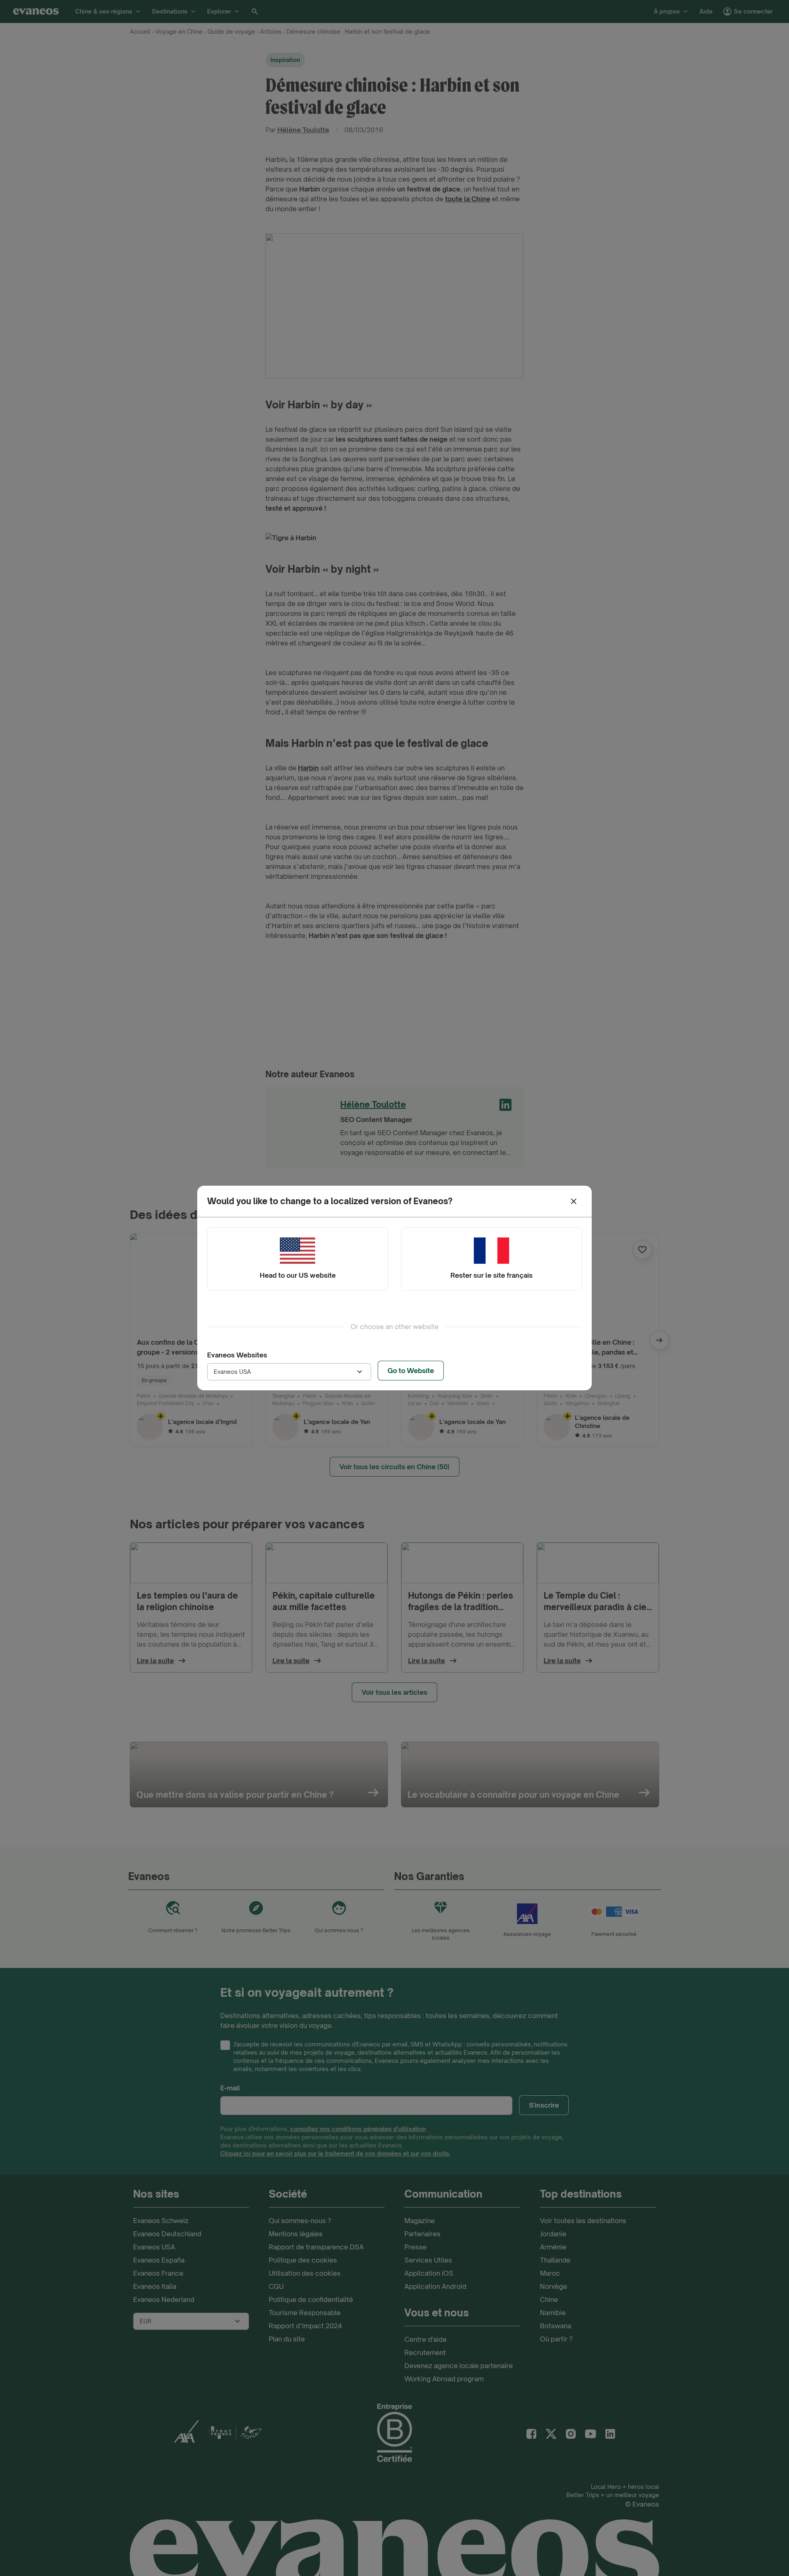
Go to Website (411, 1371)
